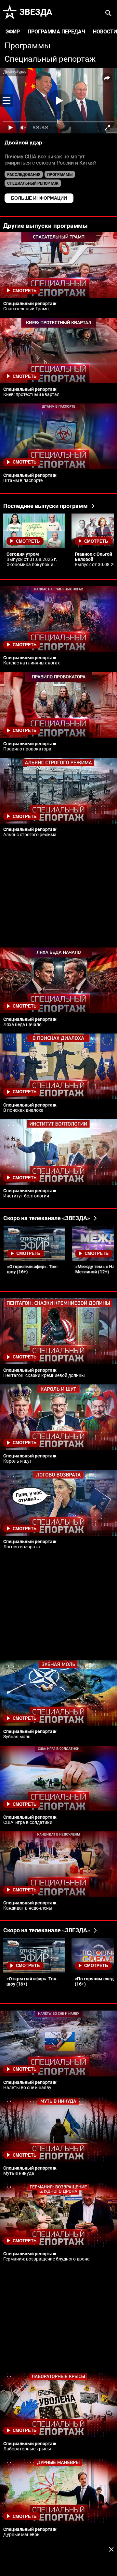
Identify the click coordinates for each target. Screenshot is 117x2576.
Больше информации (39, 198)
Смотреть (25, 291)
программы (60, 175)
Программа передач (56, 32)
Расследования (24, 175)
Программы (27, 46)
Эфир (13, 32)
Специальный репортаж (50, 59)
